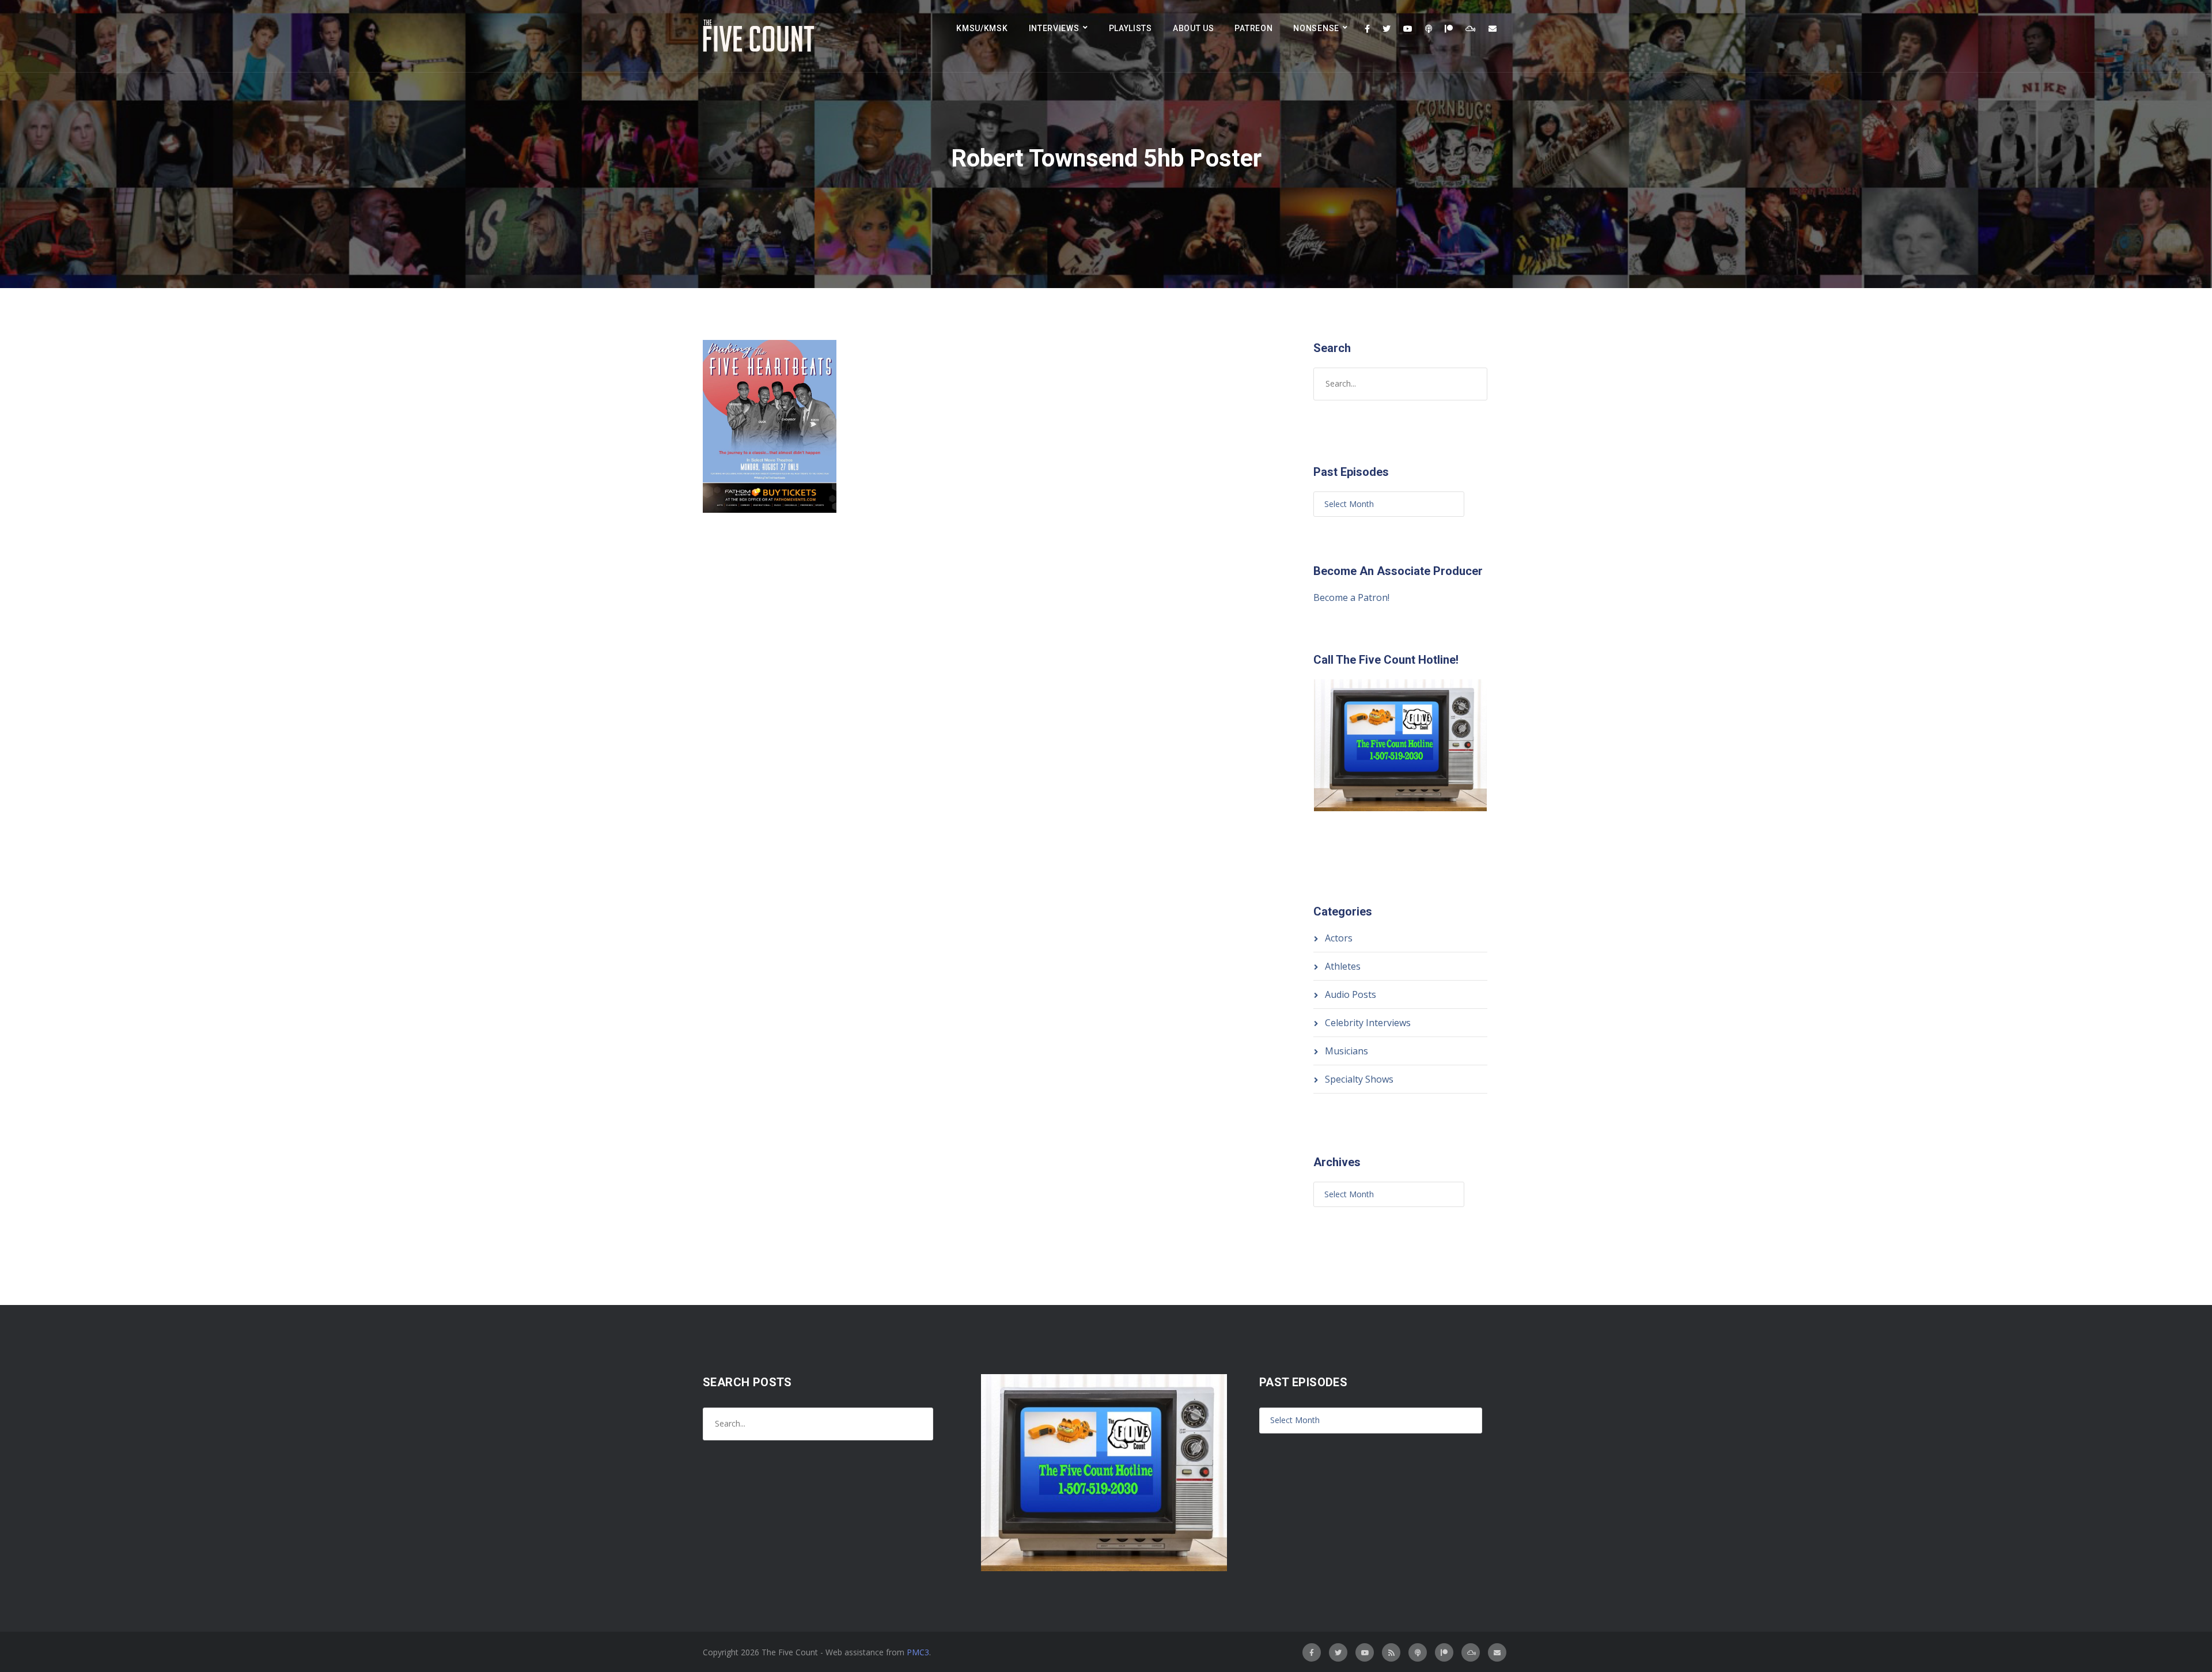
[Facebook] (1367, 29)
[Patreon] (1449, 29)
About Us (1194, 28)
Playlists (1130, 28)
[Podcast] (1429, 29)
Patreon (1253, 28)
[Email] (1493, 29)
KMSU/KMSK (982, 28)
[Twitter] (1387, 29)
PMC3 (918, 1652)
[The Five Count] (760, 36)
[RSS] (1391, 1652)
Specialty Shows (1359, 1079)
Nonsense (1316, 28)
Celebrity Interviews (1368, 1023)
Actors (1339, 938)
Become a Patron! (1351, 597)
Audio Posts (1351, 994)
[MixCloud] (1471, 29)
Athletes (1343, 966)
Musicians (1346, 1051)
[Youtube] (1408, 29)
